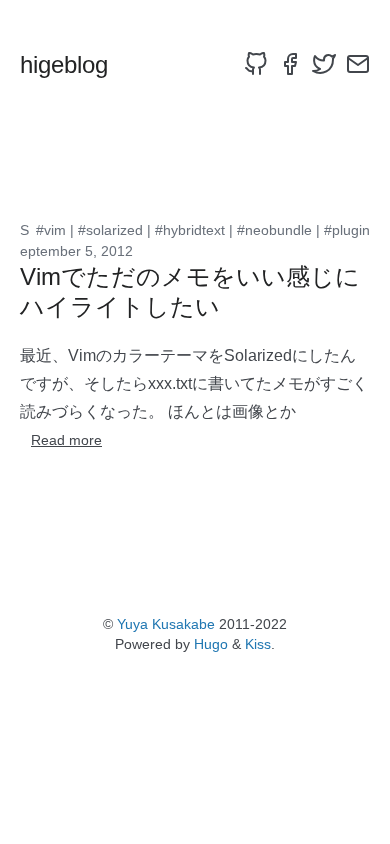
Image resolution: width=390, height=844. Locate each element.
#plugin (347, 230)
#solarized (110, 230)
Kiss (258, 644)
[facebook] (290, 64)
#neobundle (274, 230)
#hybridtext (190, 230)
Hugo (211, 644)
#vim (51, 230)
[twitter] (324, 64)
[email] (358, 64)
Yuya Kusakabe (166, 624)
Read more (66, 440)
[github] (256, 64)
